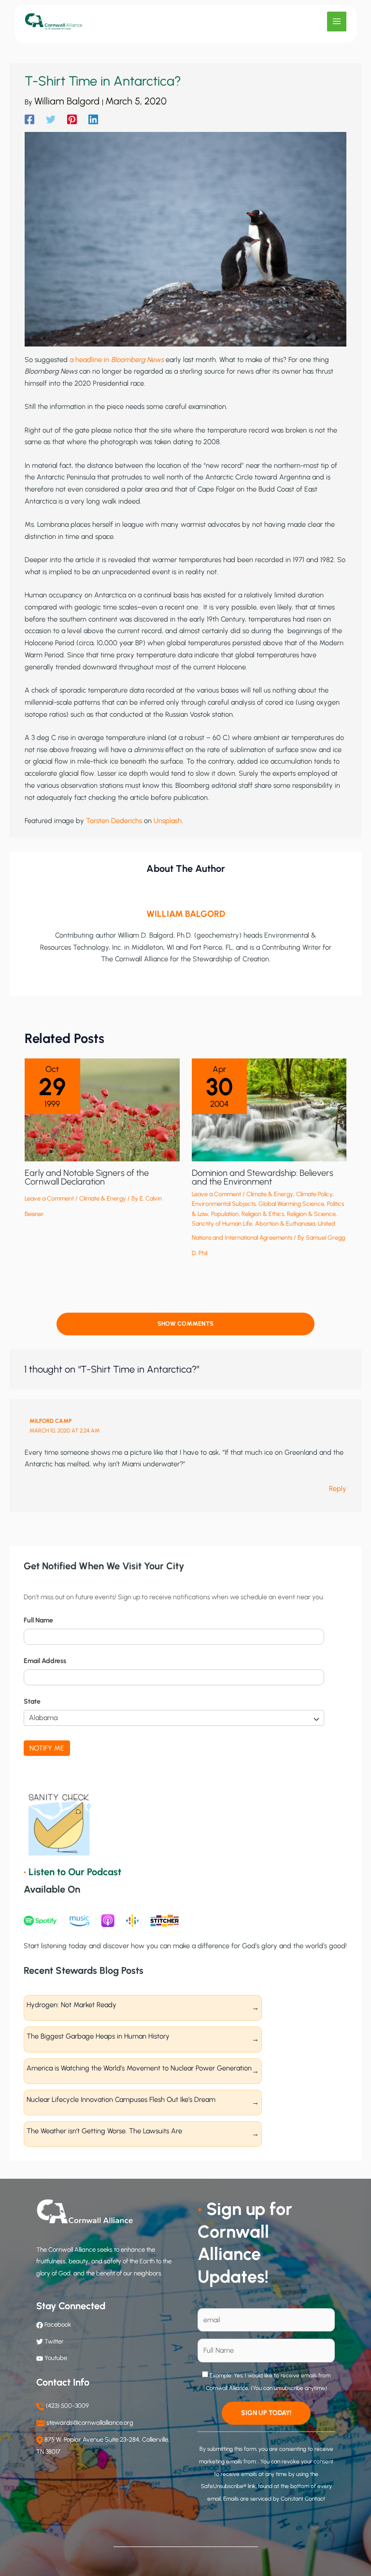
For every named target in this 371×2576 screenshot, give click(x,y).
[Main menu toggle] (337, 21)
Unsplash (168, 821)
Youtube (56, 2358)
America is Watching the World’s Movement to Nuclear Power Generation (139, 2068)
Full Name (38, 1620)
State (32, 1701)
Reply (338, 1489)
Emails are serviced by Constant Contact (274, 2499)
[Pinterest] (72, 119)
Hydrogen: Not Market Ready (71, 2005)
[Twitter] (51, 119)
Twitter (54, 2341)
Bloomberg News (137, 360)
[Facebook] (29, 119)
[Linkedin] (93, 119)
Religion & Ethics (263, 1214)
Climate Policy (314, 1194)
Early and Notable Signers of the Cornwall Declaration (87, 1177)
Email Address (45, 1661)
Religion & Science (311, 1214)
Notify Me (47, 1748)
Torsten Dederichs (114, 821)
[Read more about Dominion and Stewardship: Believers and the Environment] (269, 1109)
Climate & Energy (103, 1198)
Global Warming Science (291, 1204)
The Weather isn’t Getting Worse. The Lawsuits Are (104, 2131)
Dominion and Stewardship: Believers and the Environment (263, 1177)
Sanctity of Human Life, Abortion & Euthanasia (253, 1223)
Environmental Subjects (224, 1204)
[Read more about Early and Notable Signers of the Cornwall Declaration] (102, 1109)
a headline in (90, 360)
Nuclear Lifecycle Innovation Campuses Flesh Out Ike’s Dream (121, 2099)
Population (225, 1214)
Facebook (57, 2324)
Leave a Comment (49, 1198)
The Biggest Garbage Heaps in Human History (98, 2036)
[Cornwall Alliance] (54, 22)
